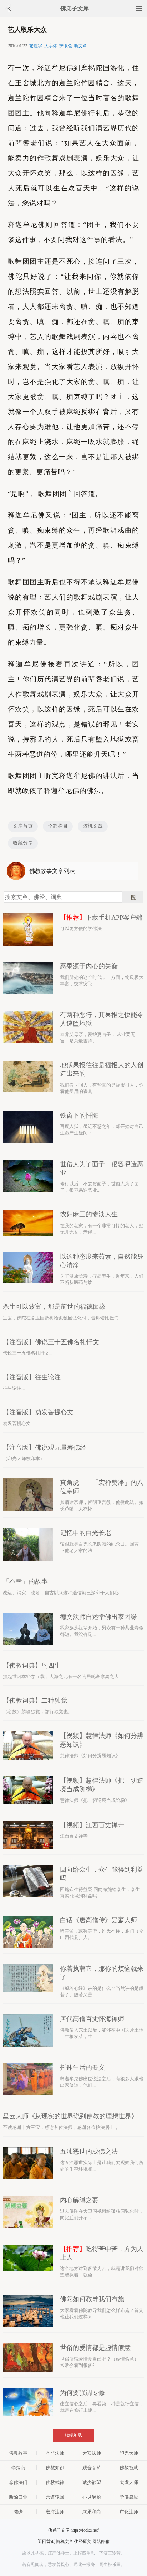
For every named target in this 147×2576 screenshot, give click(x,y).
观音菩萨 (92, 2468)
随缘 (18, 2512)
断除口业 (18, 2497)
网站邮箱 (101, 2542)
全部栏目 (58, 826)
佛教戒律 (55, 2482)
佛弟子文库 (75, 8)
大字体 (51, 46)
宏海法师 (55, 2512)
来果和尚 (92, 2512)
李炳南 (18, 2468)
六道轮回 (55, 2497)
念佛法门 (18, 2482)
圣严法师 (55, 2453)
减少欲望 (92, 2482)
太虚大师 (129, 2482)
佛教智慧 (129, 2468)
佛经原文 (83, 2542)
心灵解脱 (92, 2497)
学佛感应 (129, 2497)
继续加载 (73, 2435)
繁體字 (36, 46)
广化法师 (129, 2512)
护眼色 (66, 46)
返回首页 (46, 2542)
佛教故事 (18, 2453)
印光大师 (129, 2453)
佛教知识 (55, 2468)
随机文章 (93, 826)
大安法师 (92, 2453)
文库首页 (23, 826)
